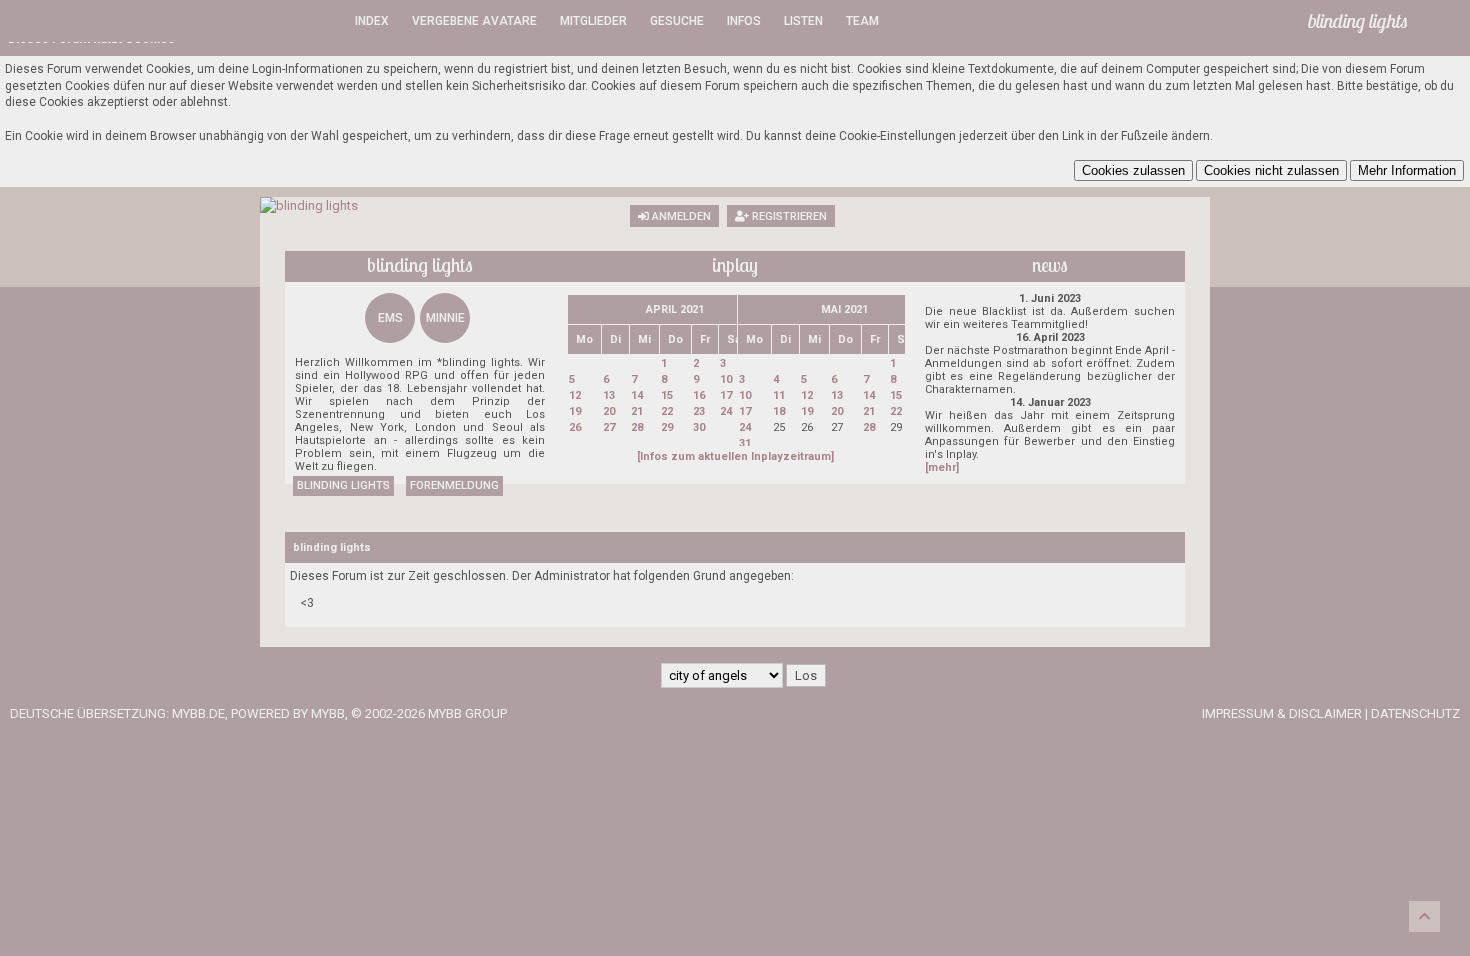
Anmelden (680, 216)
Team (862, 21)
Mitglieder (593, 21)
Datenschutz (1415, 713)
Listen (803, 21)
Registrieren (788, 216)
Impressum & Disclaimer (1282, 713)
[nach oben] (1424, 916)
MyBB (328, 713)
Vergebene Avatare (474, 21)
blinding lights (343, 485)
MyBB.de (198, 713)
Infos (744, 21)
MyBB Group (467, 713)
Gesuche (677, 21)
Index (372, 21)
